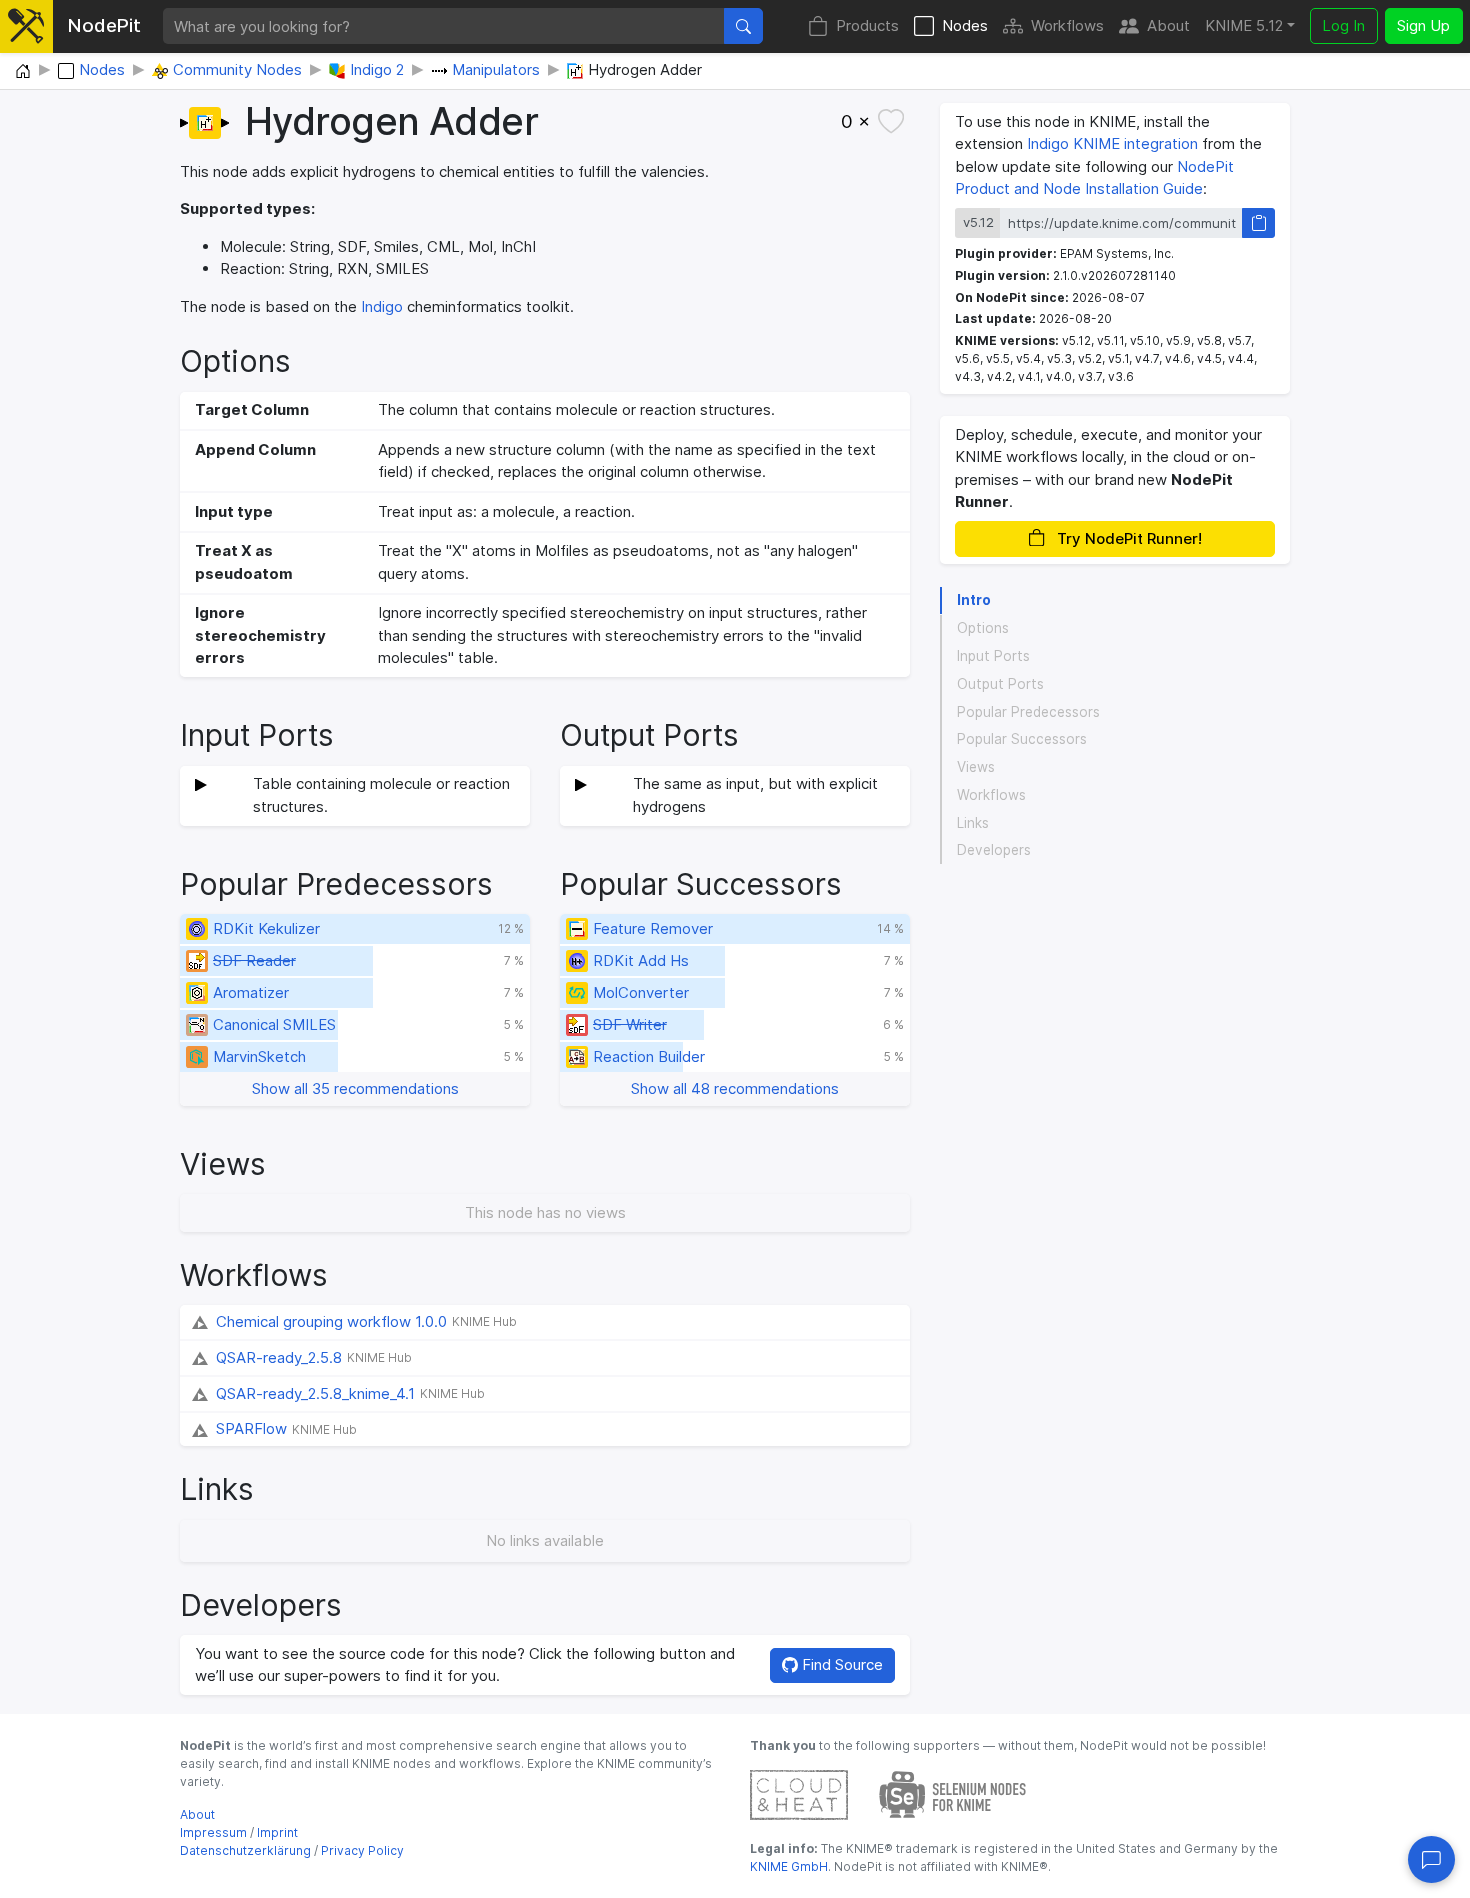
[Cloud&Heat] (799, 1793)
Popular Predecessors (1028, 711)
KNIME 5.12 (1244, 25)
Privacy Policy (362, 1850)
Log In (1343, 25)
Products (867, 25)
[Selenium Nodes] (953, 1793)
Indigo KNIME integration (1112, 143)
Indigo (382, 306)
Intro (974, 600)
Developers (994, 850)
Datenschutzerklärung (245, 1850)
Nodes (965, 25)
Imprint (277, 1832)
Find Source (840, 1664)
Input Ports (993, 656)
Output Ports (1000, 684)
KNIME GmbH (789, 1866)
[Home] (23, 72)
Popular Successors (1022, 739)
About (1168, 25)
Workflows (1067, 25)
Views (976, 767)
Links (973, 822)
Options (983, 628)
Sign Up (1423, 25)
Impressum (213, 1832)
